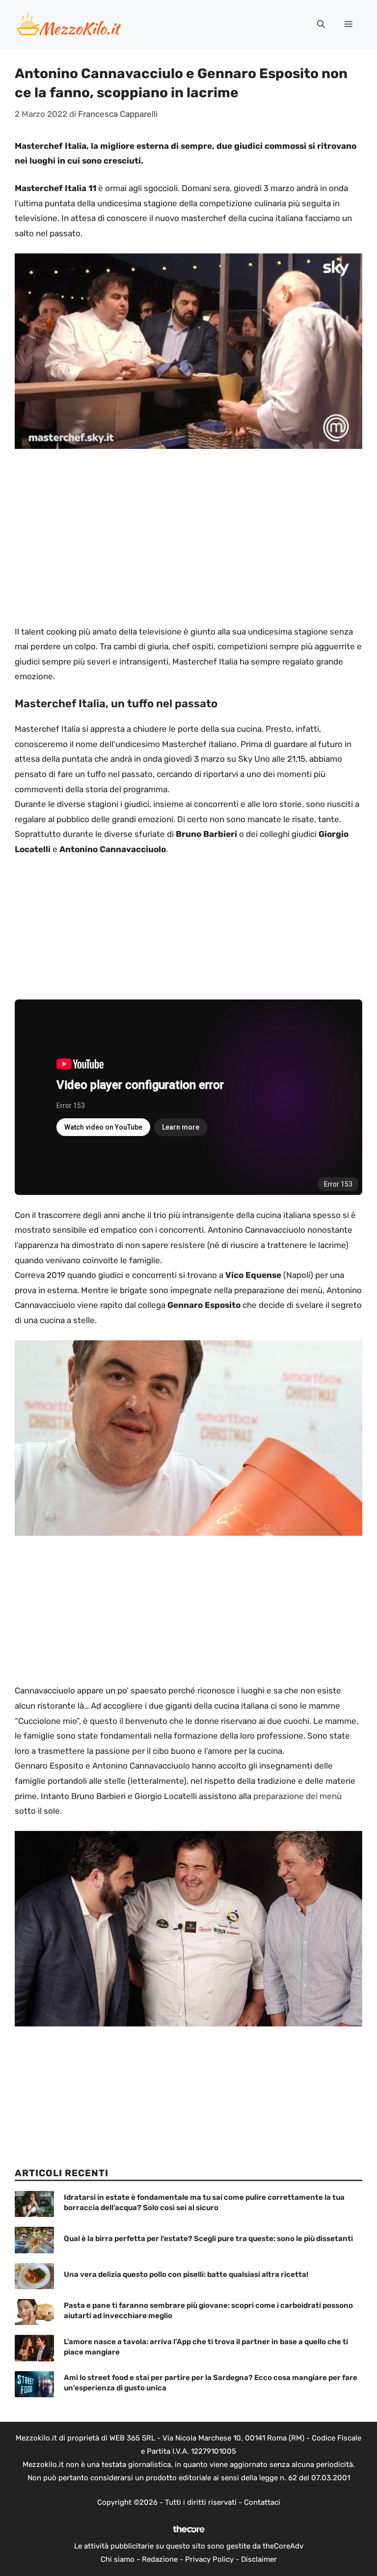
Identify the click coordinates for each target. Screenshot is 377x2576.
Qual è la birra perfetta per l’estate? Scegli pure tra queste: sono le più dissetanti (208, 2239)
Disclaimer (259, 2559)
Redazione (160, 2559)
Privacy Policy (209, 2559)
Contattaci (262, 2502)
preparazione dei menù (297, 1796)
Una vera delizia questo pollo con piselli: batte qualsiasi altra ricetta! (186, 2274)
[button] (321, 25)
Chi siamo (118, 2559)
